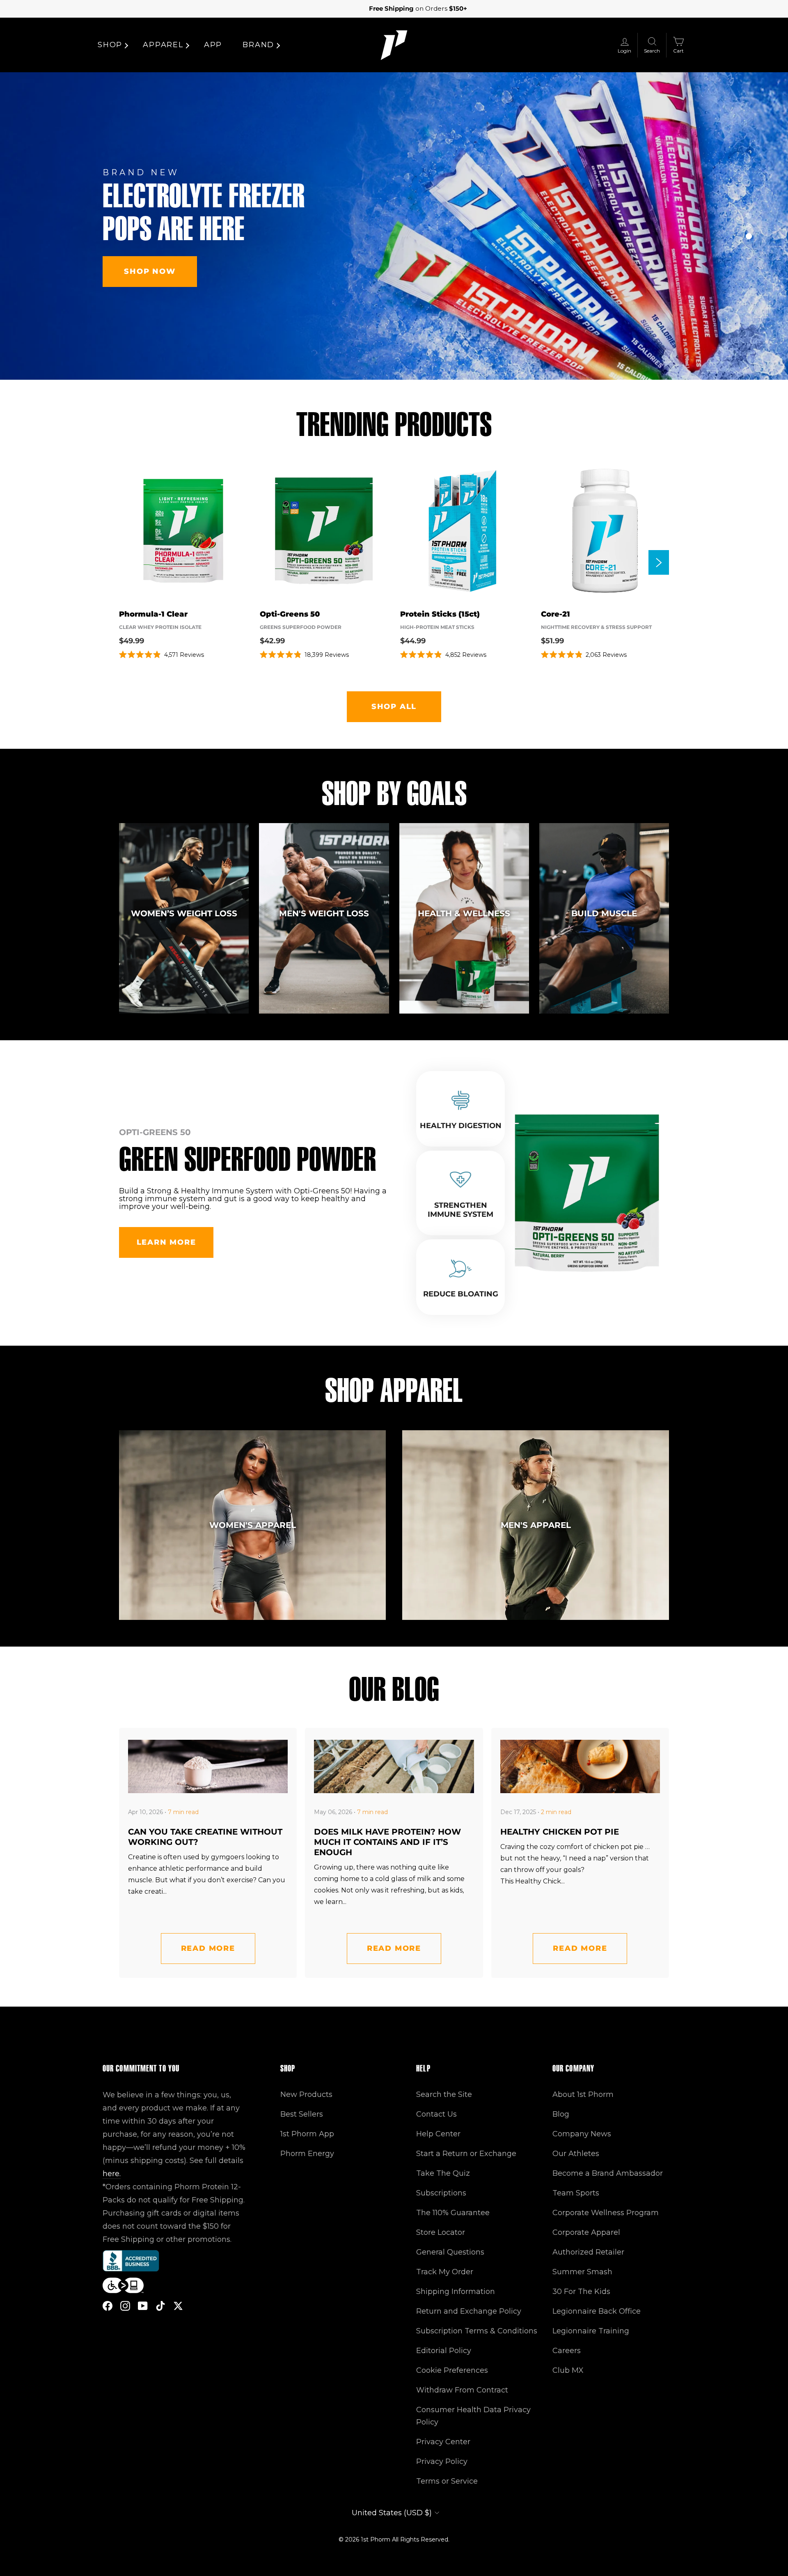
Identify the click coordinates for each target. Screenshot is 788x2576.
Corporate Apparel (586, 2232)
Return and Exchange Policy (469, 2311)
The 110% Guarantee (453, 2213)
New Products (306, 2094)
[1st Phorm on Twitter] (178, 2305)
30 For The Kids (581, 2292)
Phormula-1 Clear (153, 614)
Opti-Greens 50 (290, 614)
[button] (749, 216)
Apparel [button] (163, 45)
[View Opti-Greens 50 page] (324, 531)
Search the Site (444, 2094)
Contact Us (436, 2114)
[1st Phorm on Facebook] (108, 2305)
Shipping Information (456, 2292)
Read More (208, 1948)
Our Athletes (576, 2154)
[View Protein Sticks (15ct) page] (464, 531)
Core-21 (555, 614)
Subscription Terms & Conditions (477, 2331)
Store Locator (441, 2232)
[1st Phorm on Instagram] (125, 2305)
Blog (561, 2114)
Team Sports (576, 2193)
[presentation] (659, 562)
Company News (582, 2134)
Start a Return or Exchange (466, 2154)
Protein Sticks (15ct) (440, 614)
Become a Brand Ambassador (608, 2173)
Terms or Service (447, 2481)
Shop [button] (110, 45)
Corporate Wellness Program (606, 2213)
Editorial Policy (444, 2351)
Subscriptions (441, 2193)
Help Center (438, 2134)
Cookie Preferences (452, 2370)
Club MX (568, 2370)
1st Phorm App (307, 2134)
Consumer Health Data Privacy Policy (473, 2416)
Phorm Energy (307, 2154)
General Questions (450, 2252)
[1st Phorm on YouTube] (143, 2305)
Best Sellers (302, 2114)
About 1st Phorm (583, 2094)
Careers (567, 2351)
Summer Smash (582, 2272)
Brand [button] (258, 45)
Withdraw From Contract (462, 2390)
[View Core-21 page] (605, 531)
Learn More (166, 1242)
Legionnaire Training (591, 2331)
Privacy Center (443, 2442)
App (213, 45)
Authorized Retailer (588, 2252)
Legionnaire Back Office (597, 2311)
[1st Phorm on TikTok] (160, 2305)
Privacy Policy (442, 2461)
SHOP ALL (394, 707)
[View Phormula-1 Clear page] (183, 531)
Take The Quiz (443, 2173)
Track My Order (445, 2272)
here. (112, 2174)
